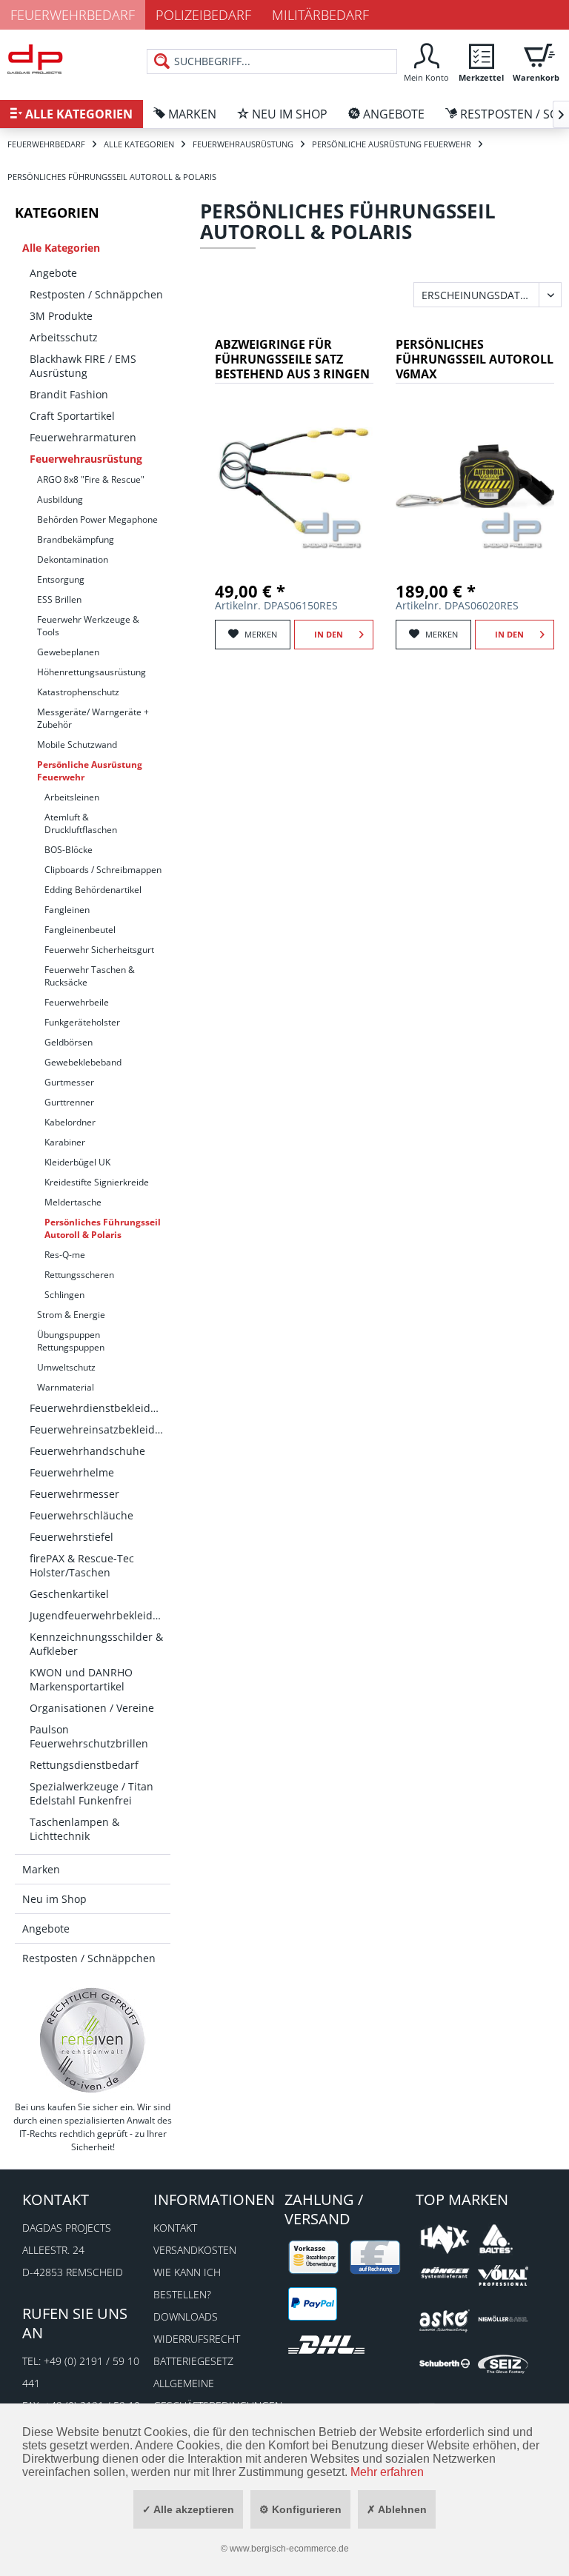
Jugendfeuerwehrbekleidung (100, 1615)
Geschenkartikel (69, 1594)
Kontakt (175, 2228)
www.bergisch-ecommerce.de (289, 2549)
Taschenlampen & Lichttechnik (74, 1829)
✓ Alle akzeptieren (188, 2509)
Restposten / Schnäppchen (96, 294)
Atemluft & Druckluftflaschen (81, 823)
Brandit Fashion (69, 394)
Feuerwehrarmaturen (83, 437)
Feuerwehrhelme (72, 1472)
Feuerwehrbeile (77, 1002)
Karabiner (65, 1142)
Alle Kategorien (61, 248)
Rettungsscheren (79, 1275)
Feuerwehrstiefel (71, 1537)
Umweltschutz (66, 1367)
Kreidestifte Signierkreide (97, 1182)
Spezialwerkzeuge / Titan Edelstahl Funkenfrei (91, 1793)
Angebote (53, 273)
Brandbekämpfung (76, 539)
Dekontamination (73, 559)
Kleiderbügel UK (77, 1162)
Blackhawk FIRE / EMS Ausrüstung (83, 366)
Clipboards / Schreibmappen (103, 870)
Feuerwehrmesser (74, 1494)
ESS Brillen (59, 599)
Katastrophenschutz (78, 692)
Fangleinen (67, 910)
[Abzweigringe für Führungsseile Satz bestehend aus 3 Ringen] (294, 476)
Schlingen (64, 1295)
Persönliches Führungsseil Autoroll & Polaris (103, 1228)
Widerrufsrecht (197, 2339)
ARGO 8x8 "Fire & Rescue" (91, 479)
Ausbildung (60, 499)
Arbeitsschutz (64, 337)
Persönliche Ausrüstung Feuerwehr (90, 771)
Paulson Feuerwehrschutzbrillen (89, 1736)
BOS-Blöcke (69, 850)
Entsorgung (61, 579)
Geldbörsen (69, 1042)
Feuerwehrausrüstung (86, 459)
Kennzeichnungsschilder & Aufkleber (96, 1644)
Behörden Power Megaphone (97, 519)
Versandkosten (195, 2250)
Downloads (186, 2316)
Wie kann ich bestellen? (187, 2283)
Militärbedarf (320, 15)
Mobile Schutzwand (77, 745)
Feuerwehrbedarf (73, 15)
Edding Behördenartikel (93, 890)
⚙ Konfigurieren (300, 2509)
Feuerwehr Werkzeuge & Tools (88, 626)
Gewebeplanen (68, 652)
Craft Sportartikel (72, 416)
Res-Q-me (65, 1255)
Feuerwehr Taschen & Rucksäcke (90, 976)
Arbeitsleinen (72, 797)
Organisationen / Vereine (92, 1708)
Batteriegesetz (193, 2361)
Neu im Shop (54, 1899)
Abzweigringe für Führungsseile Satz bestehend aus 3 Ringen (292, 359)
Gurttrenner (69, 1102)
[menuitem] (426, 61)
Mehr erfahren (387, 2472)
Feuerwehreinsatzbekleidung (100, 1429)
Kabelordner (70, 1122)
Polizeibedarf (203, 15)
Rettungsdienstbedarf (84, 1765)
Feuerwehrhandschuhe (87, 1451)
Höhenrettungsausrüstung (91, 672)
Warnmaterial (66, 1387)
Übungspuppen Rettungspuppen (71, 1341)
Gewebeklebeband (83, 1062)
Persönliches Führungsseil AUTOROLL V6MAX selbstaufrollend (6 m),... (475, 360)
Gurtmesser (69, 1082)
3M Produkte (61, 316)
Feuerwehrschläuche (81, 1515)
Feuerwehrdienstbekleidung (100, 1408)
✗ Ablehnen (397, 2509)
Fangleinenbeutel (80, 930)
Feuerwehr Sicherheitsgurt (99, 950)
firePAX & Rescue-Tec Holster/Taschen (82, 1565)
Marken (41, 1869)
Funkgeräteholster (82, 1022)
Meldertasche (73, 1202)
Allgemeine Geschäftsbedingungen (215, 2394)
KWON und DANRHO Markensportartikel (81, 1679)
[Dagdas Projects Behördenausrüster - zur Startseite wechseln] (35, 63)
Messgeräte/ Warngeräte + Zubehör (93, 718)
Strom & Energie (71, 1315)
